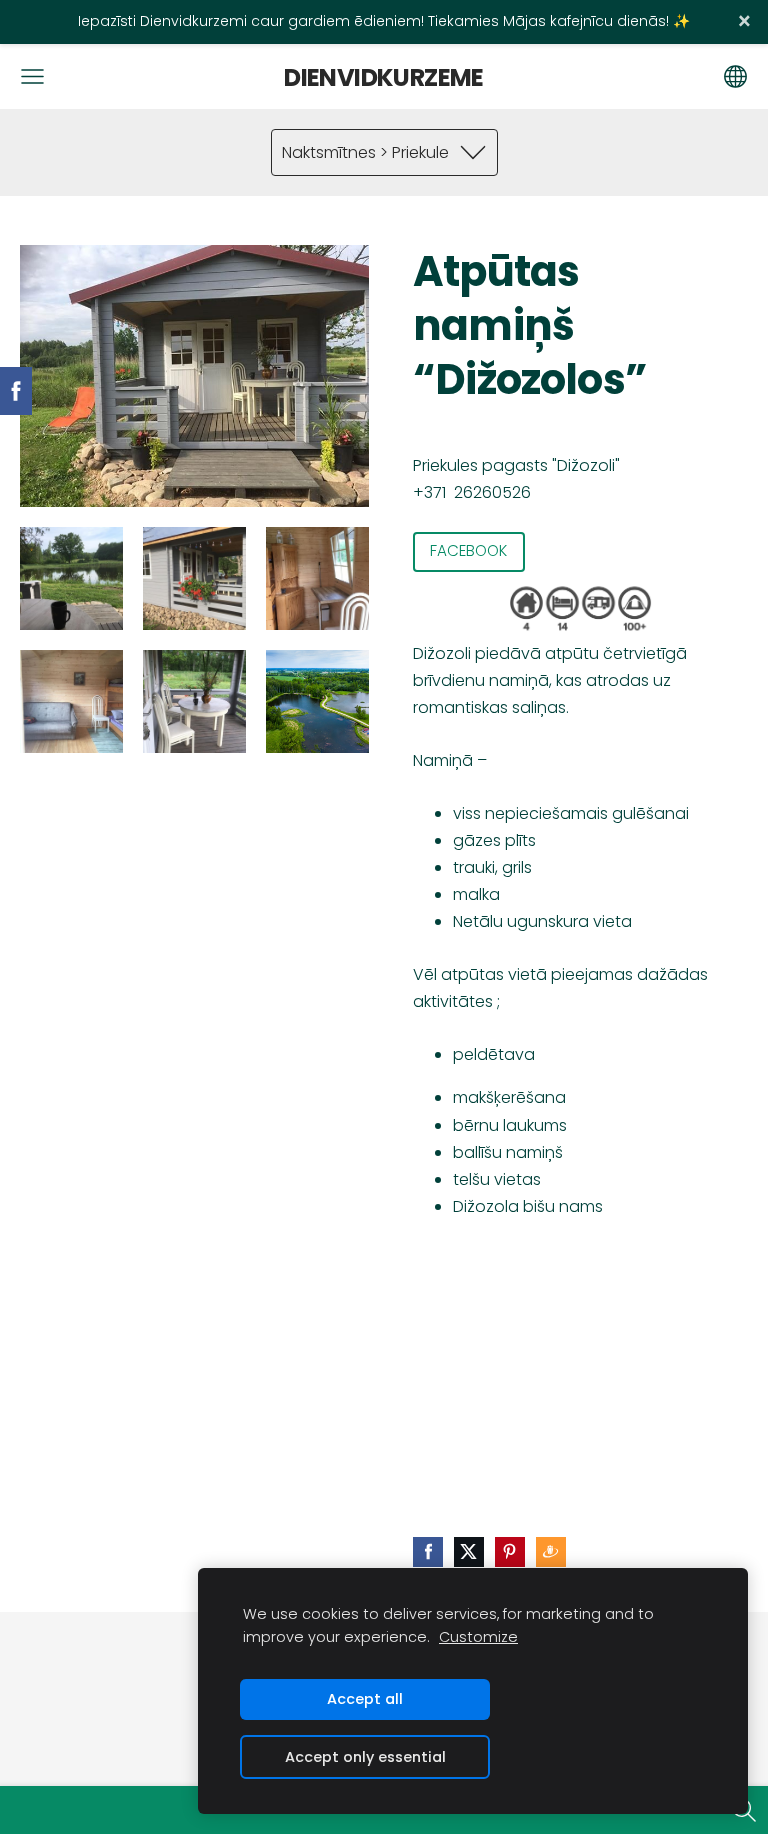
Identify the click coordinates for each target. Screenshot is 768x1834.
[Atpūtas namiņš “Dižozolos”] (71, 578)
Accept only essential (365, 1757)
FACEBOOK (468, 550)
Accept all (365, 1699)
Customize (478, 1637)
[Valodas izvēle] (735, 76)
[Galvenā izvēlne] (32, 76)
